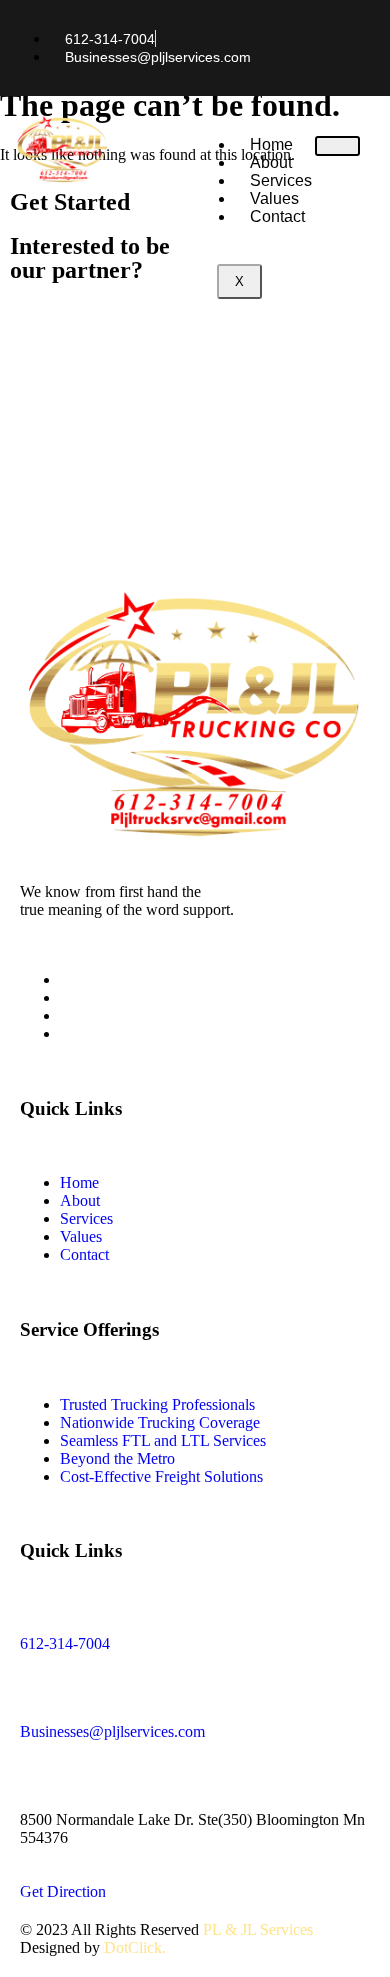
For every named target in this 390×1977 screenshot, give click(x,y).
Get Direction (63, 1891)
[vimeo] (66, 1015)
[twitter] (66, 997)
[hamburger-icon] (337, 146)
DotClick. (135, 1947)
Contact (277, 216)
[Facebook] (66, 979)
